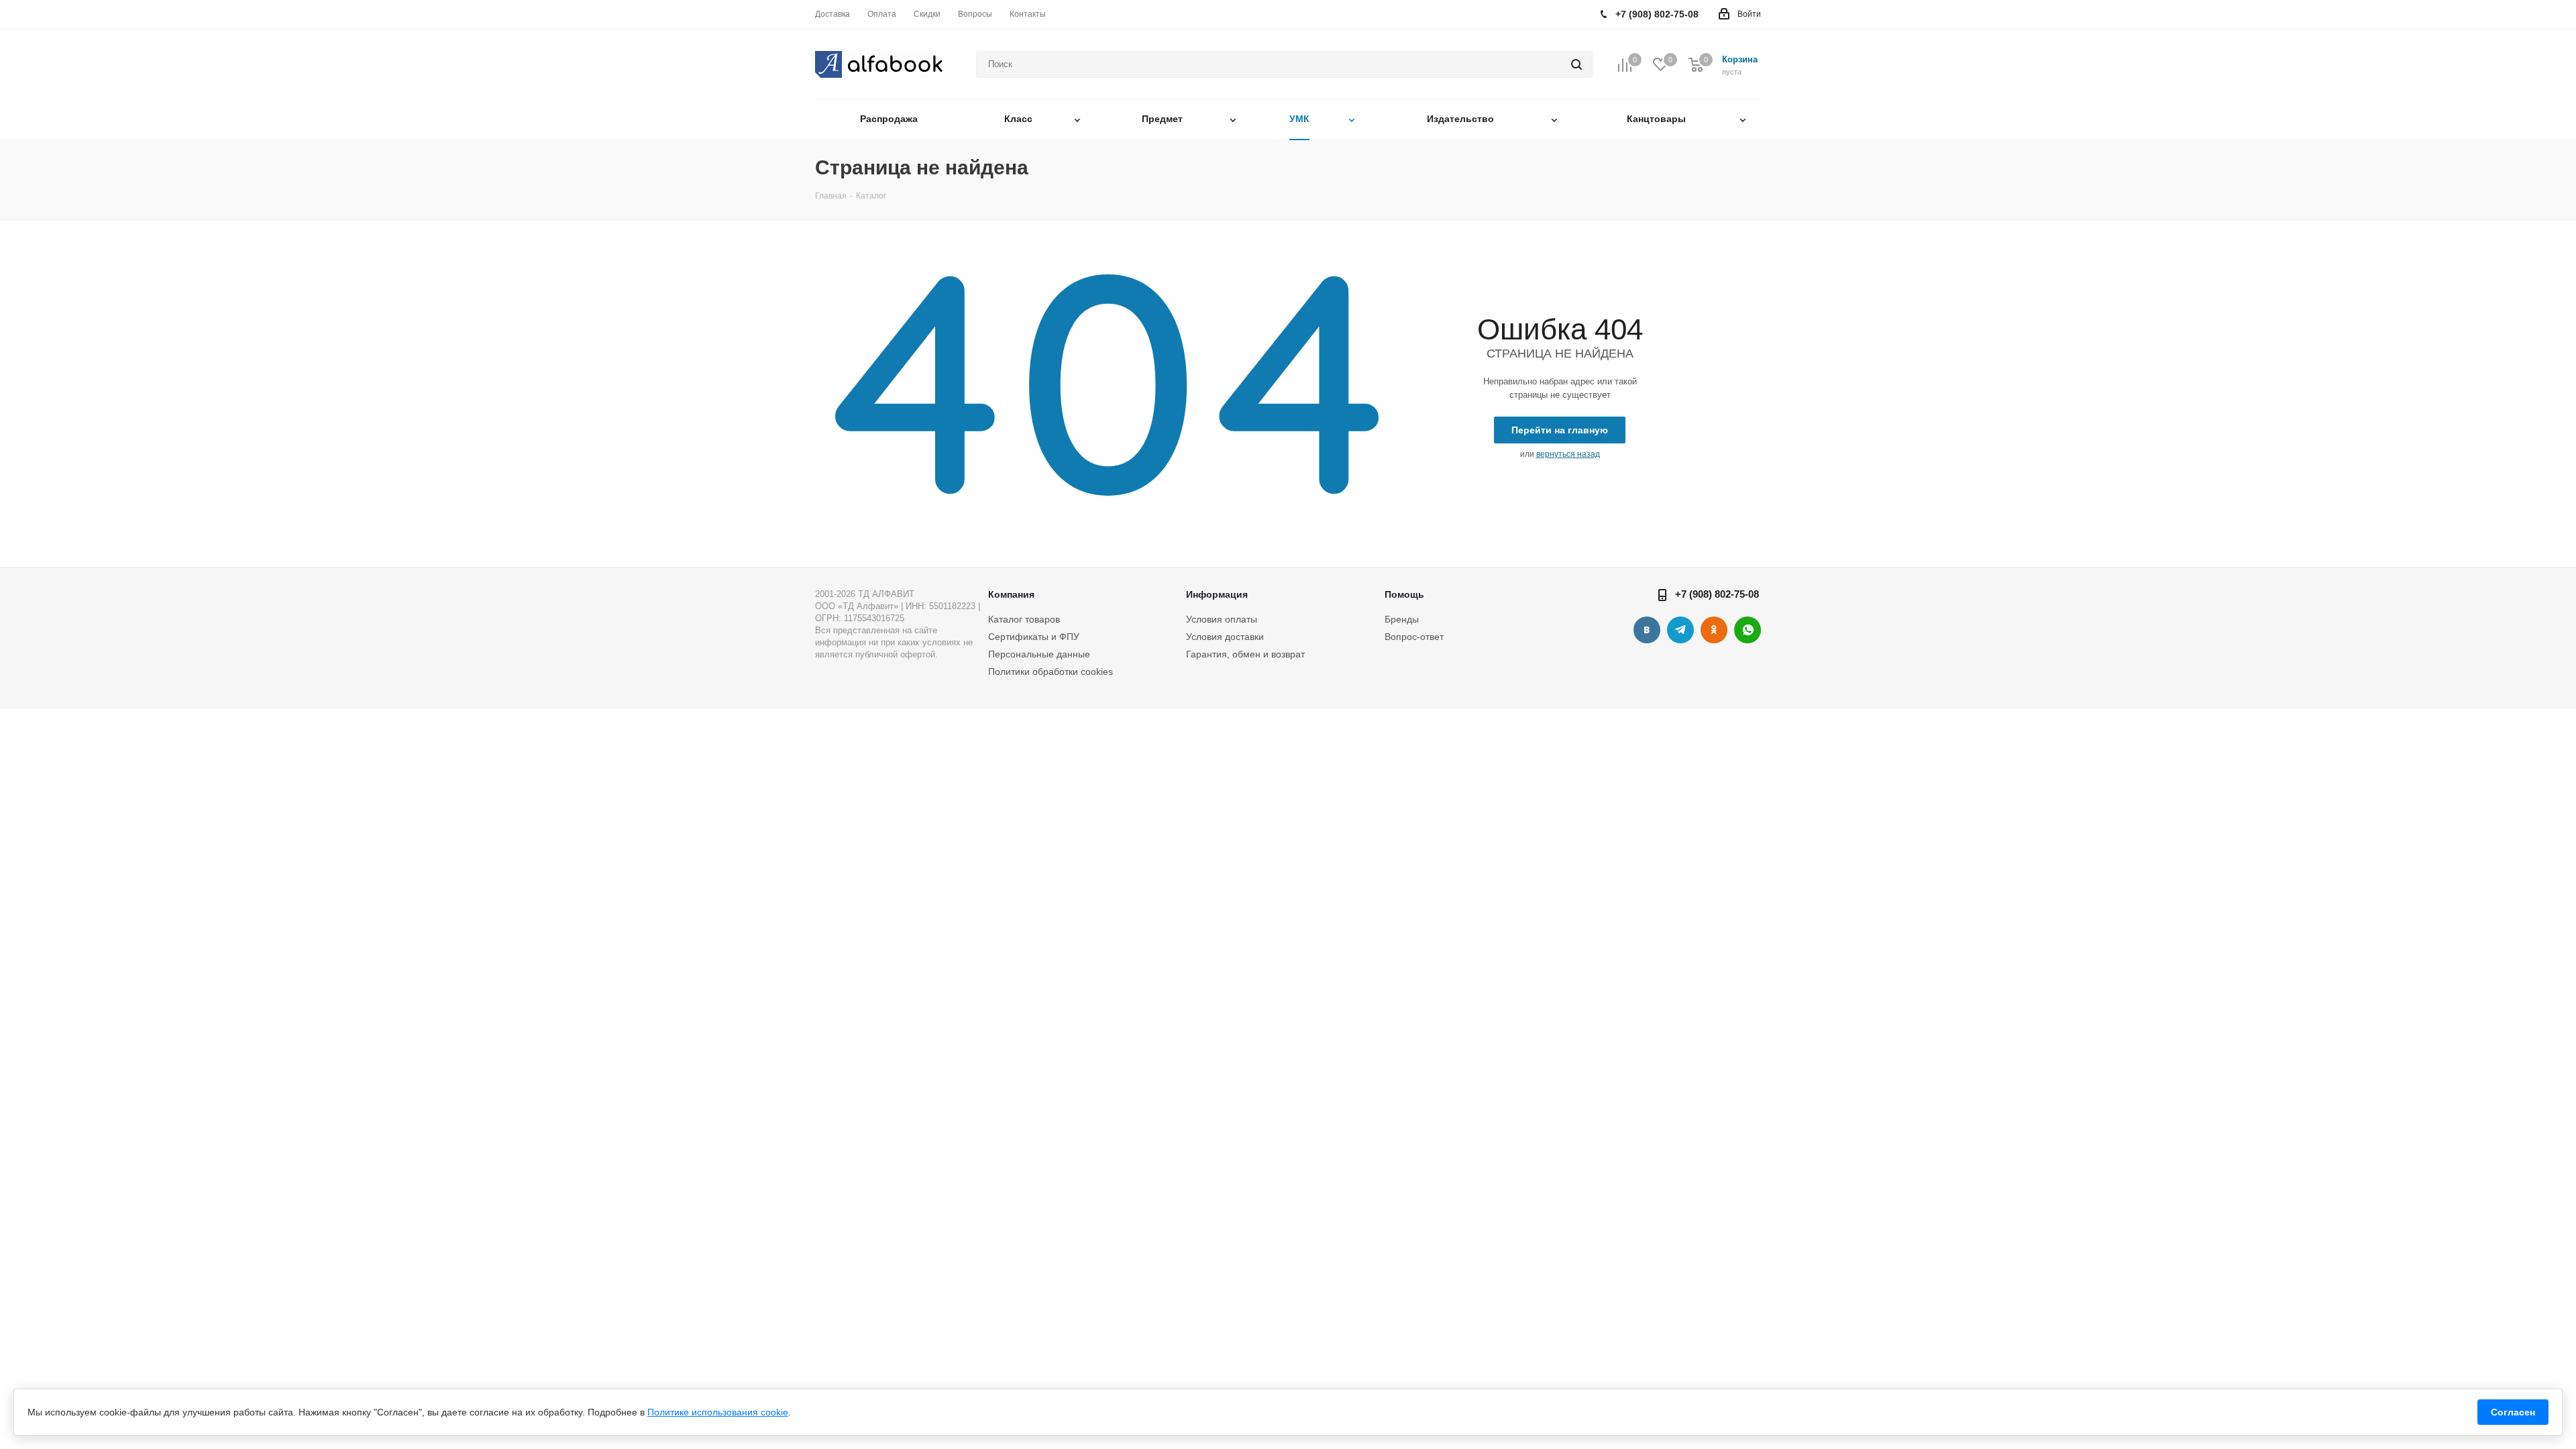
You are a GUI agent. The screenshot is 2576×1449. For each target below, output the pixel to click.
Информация (1217, 594)
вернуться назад (1568, 454)
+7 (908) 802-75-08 (1717, 594)
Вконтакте (1647, 630)
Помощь (1404, 594)
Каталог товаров (1024, 619)
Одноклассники (1714, 630)
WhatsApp (1748, 630)
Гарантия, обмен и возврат (1245, 654)
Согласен (2513, 1412)
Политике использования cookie (718, 1412)
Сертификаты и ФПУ (1034, 637)
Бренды (1402, 619)
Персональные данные (1039, 654)
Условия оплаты (1222, 619)
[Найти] (1576, 64)
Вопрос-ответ (1414, 637)
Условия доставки (1225, 637)
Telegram (1680, 630)
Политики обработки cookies (1051, 672)
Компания (1011, 594)
